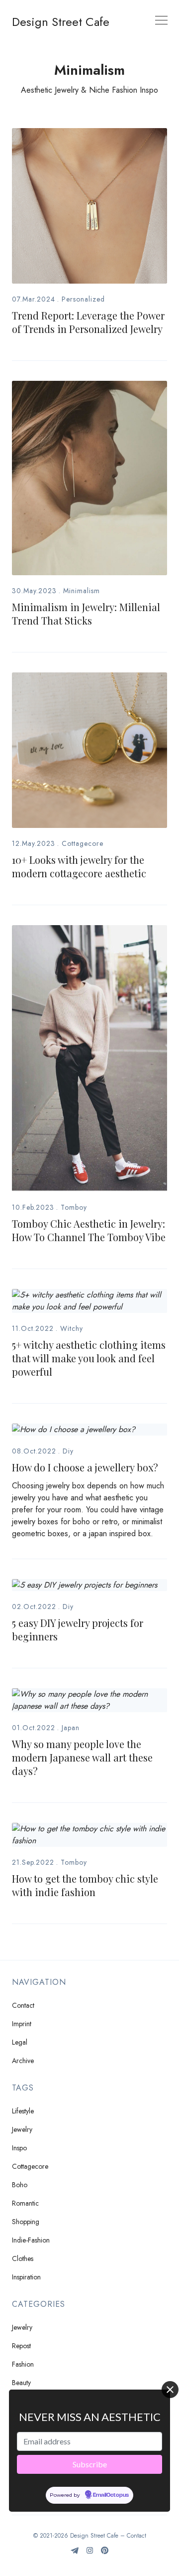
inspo (19, 2148)
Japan (71, 1728)
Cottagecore (83, 843)
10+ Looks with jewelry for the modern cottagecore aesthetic (79, 866)
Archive (23, 2061)
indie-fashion (31, 2240)
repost (21, 2346)
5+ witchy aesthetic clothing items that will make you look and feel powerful (89, 1358)
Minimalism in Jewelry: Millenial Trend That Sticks (86, 614)
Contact (23, 2005)
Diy (68, 1451)
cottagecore (30, 2166)
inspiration (26, 2277)
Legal (20, 2042)
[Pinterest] (105, 2554)
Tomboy (74, 1207)
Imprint (22, 2024)
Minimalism (82, 591)
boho (20, 2185)
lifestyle (23, 2111)
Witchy (72, 1328)
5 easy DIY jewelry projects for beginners (78, 1629)
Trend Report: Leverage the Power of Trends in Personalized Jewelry (88, 322)
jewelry (22, 2129)
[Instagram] (90, 2554)
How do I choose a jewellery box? (85, 1467)
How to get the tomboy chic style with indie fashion (85, 1885)
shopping (26, 2222)
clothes (23, 2258)
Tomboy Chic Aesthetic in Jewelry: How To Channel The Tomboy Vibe (89, 1230)
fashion (23, 2364)
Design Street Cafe (61, 22)
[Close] (170, 2390)
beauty (21, 2383)
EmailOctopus (111, 2495)
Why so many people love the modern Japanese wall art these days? (82, 1757)
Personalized (83, 299)
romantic (25, 2203)
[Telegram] (75, 2554)
